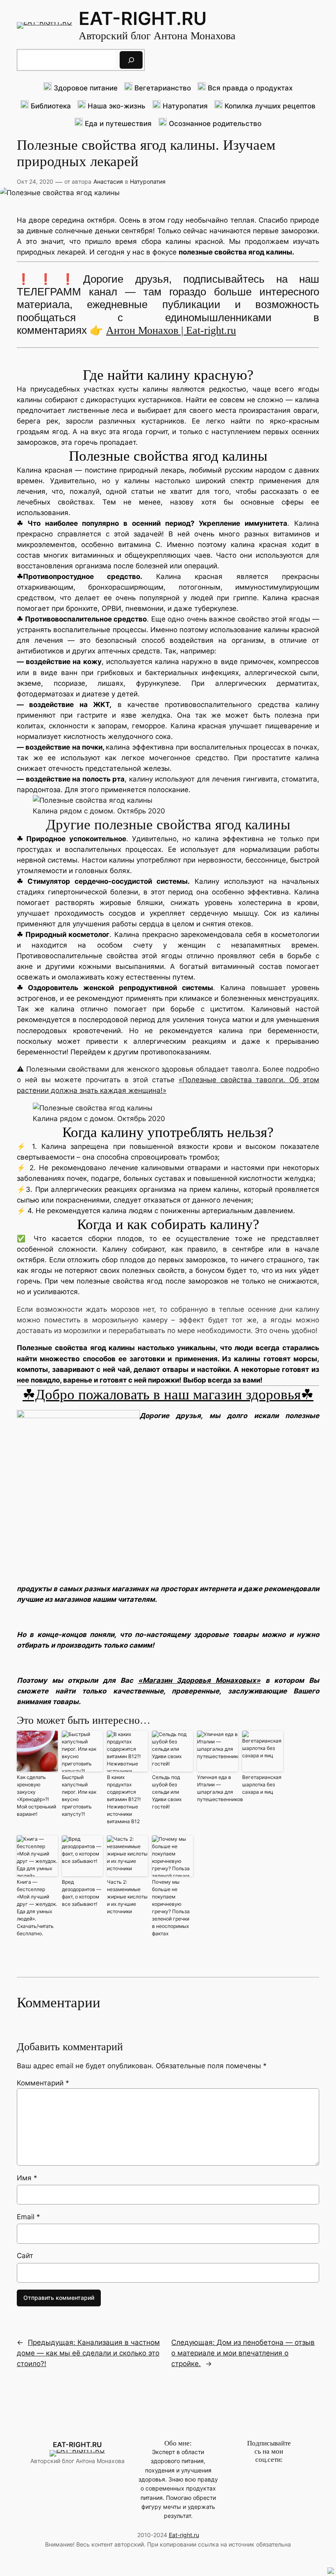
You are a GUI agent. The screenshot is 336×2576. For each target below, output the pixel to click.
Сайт (25, 2256)
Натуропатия (148, 181)
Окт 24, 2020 (35, 181)
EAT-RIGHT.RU (143, 19)
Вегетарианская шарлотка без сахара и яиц (262, 1785)
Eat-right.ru (184, 2535)
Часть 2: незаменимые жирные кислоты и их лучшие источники (127, 1897)
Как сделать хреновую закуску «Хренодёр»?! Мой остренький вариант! (36, 1796)
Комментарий (43, 2083)
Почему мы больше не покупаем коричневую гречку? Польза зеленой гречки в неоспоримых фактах (171, 1908)
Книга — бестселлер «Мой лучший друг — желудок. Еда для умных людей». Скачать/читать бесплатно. (37, 1908)
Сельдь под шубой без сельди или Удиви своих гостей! (167, 1792)
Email (28, 2217)
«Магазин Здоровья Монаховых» (199, 1680)
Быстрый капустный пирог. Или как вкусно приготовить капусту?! (79, 1796)
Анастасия (108, 181)
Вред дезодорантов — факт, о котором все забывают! (82, 1893)
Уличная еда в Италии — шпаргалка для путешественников (218, 1788)
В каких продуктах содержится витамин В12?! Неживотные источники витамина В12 (124, 1799)
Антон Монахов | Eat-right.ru (171, 330)
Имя (27, 2178)
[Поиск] (131, 60)
